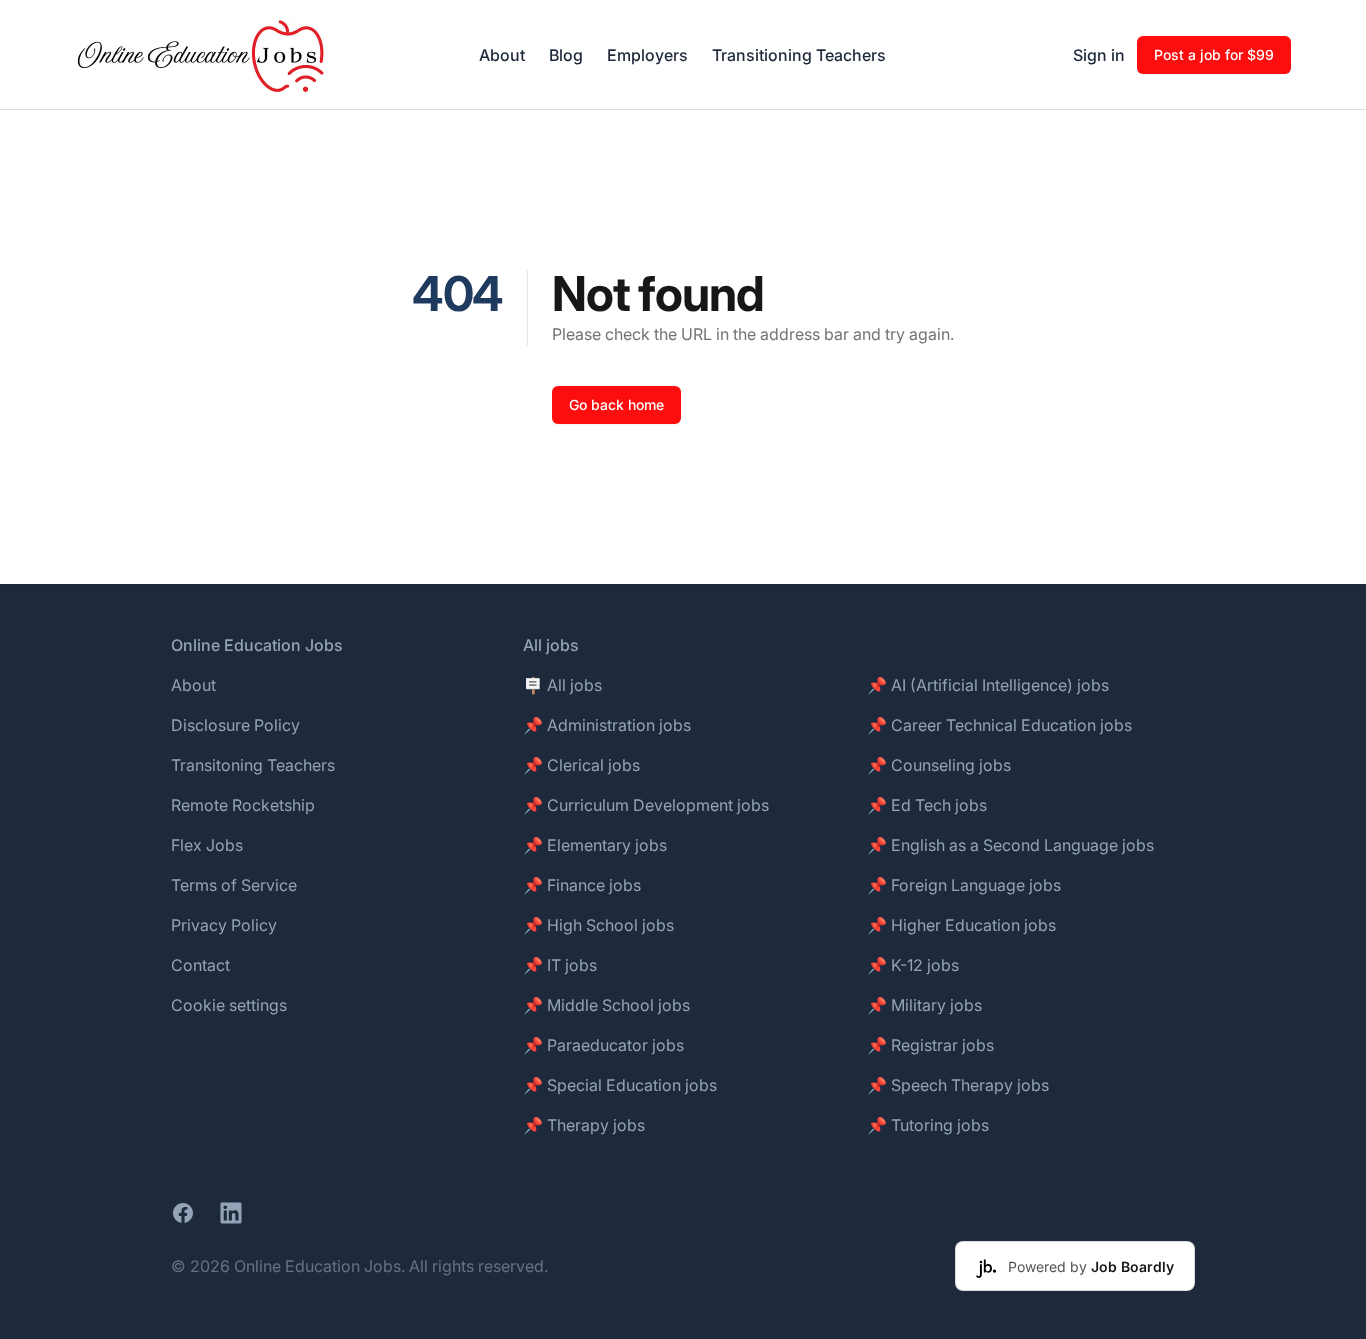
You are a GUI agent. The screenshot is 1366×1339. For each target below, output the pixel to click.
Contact (200, 965)
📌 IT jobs (560, 965)
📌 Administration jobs (607, 725)
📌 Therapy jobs (584, 1125)
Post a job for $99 (1214, 54)
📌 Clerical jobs (581, 765)
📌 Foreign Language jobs (964, 885)
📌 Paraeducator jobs (603, 1045)
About (502, 55)
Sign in (1099, 55)
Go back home (616, 404)
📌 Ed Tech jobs (927, 805)
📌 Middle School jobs (606, 1005)
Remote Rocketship (243, 805)
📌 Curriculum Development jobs (646, 805)
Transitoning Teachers (253, 765)
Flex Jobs (207, 845)
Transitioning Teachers (799, 55)
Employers (647, 55)
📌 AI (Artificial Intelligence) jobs (988, 685)
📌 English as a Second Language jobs (1010, 845)
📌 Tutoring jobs (928, 1125)
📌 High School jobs (598, 925)
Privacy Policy (224, 925)
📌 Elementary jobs (595, 845)
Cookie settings (229, 1005)
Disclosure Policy (235, 725)
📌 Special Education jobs (620, 1085)
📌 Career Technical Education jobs (999, 725)
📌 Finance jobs (582, 885)
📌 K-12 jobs (913, 965)
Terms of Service (234, 885)
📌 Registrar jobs (930, 1045)
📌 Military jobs (924, 1005)
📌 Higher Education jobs (961, 925)
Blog (566, 55)
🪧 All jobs (562, 685)
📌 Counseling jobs (939, 765)
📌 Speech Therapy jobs (958, 1085)
